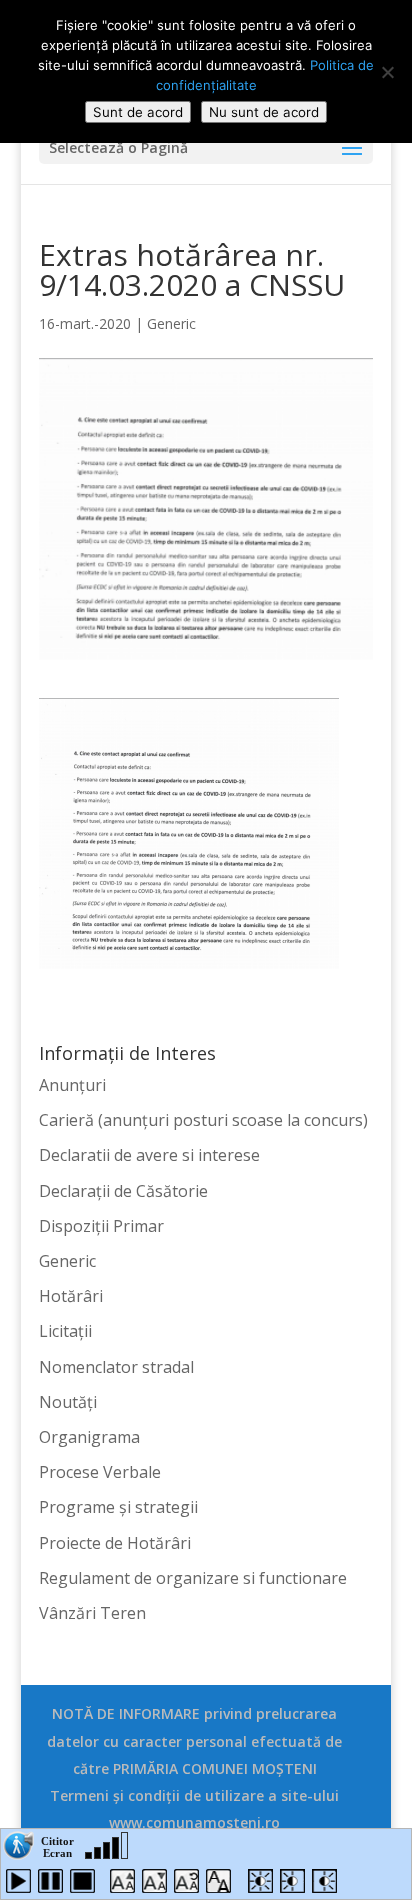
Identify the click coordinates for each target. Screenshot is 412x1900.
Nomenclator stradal (116, 1367)
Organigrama (89, 1437)
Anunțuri (72, 1085)
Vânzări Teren (92, 1613)
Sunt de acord (138, 112)
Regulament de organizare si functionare (193, 1578)
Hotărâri (71, 1296)
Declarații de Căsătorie (123, 1191)
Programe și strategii (118, 1507)
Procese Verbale (100, 1472)
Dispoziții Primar (101, 1226)
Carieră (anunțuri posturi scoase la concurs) (203, 1120)
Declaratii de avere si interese (149, 1155)
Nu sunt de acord (264, 112)
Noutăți (68, 1402)
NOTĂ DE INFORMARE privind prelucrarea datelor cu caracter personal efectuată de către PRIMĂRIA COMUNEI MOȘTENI (194, 1740)
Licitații (65, 1331)
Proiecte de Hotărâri (115, 1543)
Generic (171, 323)
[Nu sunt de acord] (387, 72)
